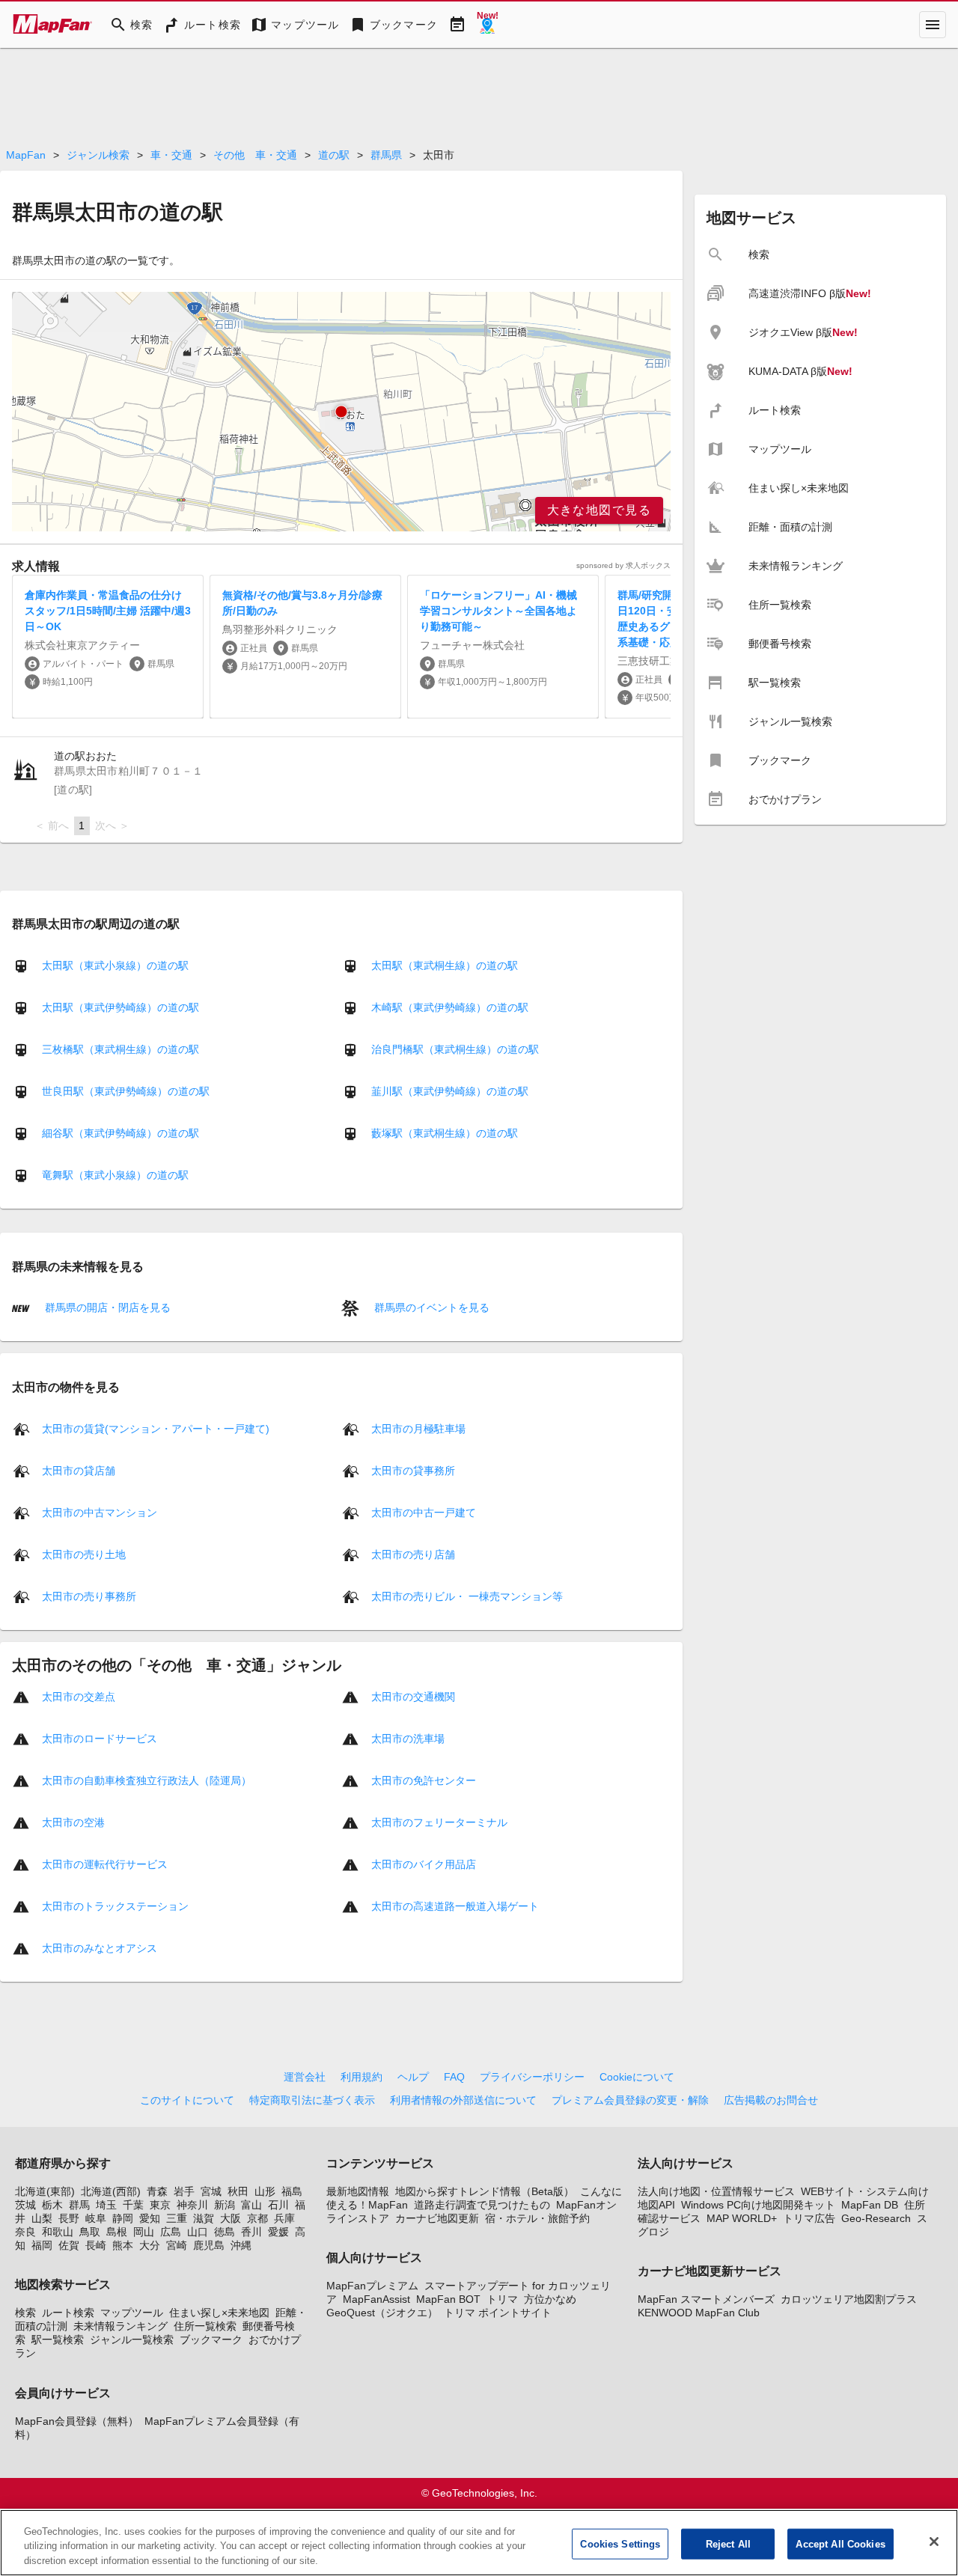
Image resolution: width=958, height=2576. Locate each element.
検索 (25, 2313)
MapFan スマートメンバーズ (706, 2299)
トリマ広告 (809, 2218)
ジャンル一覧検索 (132, 2340)
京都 (257, 2218)
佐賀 (69, 2245)
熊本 (123, 2245)
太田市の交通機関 (413, 1696)
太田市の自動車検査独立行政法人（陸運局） (147, 1780)
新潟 (225, 2205)
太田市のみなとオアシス (100, 1947)
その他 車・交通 (255, 155)
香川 (251, 2232)
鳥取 (90, 2232)
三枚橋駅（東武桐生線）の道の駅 (120, 1049)
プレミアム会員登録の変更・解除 (630, 2100)
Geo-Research (876, 2218)
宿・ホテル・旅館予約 (537, 2218)
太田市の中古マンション (100, 1512)
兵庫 (284, 2218)
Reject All (728, 2543)
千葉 (133, 2205)
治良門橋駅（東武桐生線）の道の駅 (455, 1049)
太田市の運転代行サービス (105, 1864)
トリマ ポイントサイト (498, 2313)
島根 (117, 2232)
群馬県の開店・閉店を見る (106, 1307)
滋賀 (204, 2218)
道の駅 (334, 155)
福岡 (42, 2245)
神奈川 (192, 2205)
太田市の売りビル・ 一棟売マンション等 (467, 1596)
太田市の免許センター (424, 1780)
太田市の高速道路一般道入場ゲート (455, 1905)
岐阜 (96, 2218)
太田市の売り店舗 (413, 1554)
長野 (69, 2218)
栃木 (52, 2205)
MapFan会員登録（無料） (77, 2421)
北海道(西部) (111, 2191)
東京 (160, 2205)
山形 (265, 2191)
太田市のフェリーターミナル (439, 1822)
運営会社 (305, 2077)
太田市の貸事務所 (413, 1470)
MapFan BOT (448, 2299)
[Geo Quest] (487, 25)
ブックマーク (211, 2340)
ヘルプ (413, 2077)
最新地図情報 (358, 2191)
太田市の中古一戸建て (424, 1512)
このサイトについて (187, 2100)
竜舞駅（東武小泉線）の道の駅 (115, 1175)
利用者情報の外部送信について (463, 2100)
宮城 (211, 2191)
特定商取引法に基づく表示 (312, 2100)
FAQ (454, 2077)
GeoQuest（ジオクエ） (382, 2313)
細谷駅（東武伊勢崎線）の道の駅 (120, 1133)
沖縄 (241, 2245)
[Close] (934, 2542)
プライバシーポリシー (532, 2077)
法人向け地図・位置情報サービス (716, 2191)
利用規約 (361, 2077)
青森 (157, 2191)
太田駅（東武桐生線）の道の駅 (445, 965)
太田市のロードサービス (100, 1738)
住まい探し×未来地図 (219, 2313)
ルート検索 (68, 2313)
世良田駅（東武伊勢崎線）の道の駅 (126, 1091)
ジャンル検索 (98, 155)
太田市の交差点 (79, 1696)
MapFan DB (870, 2205)
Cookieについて (637, 2077)
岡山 (144, 2232)
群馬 (79, 2205)
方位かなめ (550, 2299)
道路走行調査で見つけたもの (482, 2205)
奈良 (25, 2232)
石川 (278, 2205)
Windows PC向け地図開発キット (758, 2205)
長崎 (96, 2245)
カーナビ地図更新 (437, 2218)
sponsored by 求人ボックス (623, 565)
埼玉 (106, 2205)
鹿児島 (209, 2245)
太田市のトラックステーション (115, 1905)
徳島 (225, 2232)
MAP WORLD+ (742, 2218)
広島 (171, 2232)
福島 (292, 2191)
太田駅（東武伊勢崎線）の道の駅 (120, 1007)
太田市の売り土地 (84, 1554)
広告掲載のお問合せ (771, 2100)
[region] (341, 412)
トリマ (502, 2299)
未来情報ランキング (120, 2326)
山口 (198, 2232)
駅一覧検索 (58, 2340)
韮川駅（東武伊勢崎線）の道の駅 (450, 1091)
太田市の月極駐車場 (418, 1428)
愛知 (150, 2218)
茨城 (25, 2205)
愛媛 (278, 2232)
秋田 (238, 2191)
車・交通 (171, 155)
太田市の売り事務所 (89, 1596)
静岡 (123, 2218)
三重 (177, 2218)
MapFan (26, 155)
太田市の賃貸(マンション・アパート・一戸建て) (156, 1428)
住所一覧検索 (205, 2326)
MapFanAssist (376, 2299)
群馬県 (386, 155)
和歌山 (58, 2232)
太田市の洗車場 (408, 1738)
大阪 (231, 2218)
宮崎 (177, 2245)
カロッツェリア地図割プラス (849, 2299)
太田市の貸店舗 (79, 1470)
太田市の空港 (73, 1822)
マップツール (132, 2313)
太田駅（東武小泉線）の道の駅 (115, 965)
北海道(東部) (45, 2191)
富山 (251, 2205)
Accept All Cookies (840, 2543)
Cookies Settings (620, 2543)
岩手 (184, 2191)
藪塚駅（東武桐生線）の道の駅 (445, 1133)
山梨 (42, 2218)
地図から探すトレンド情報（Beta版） (485, 2191)
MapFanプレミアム (372, 2286)
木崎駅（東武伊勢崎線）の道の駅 (450, 1007)
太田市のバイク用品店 (424, 1864)
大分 (150, 2245)
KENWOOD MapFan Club (699, 2313)
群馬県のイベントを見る (430, 1307)
